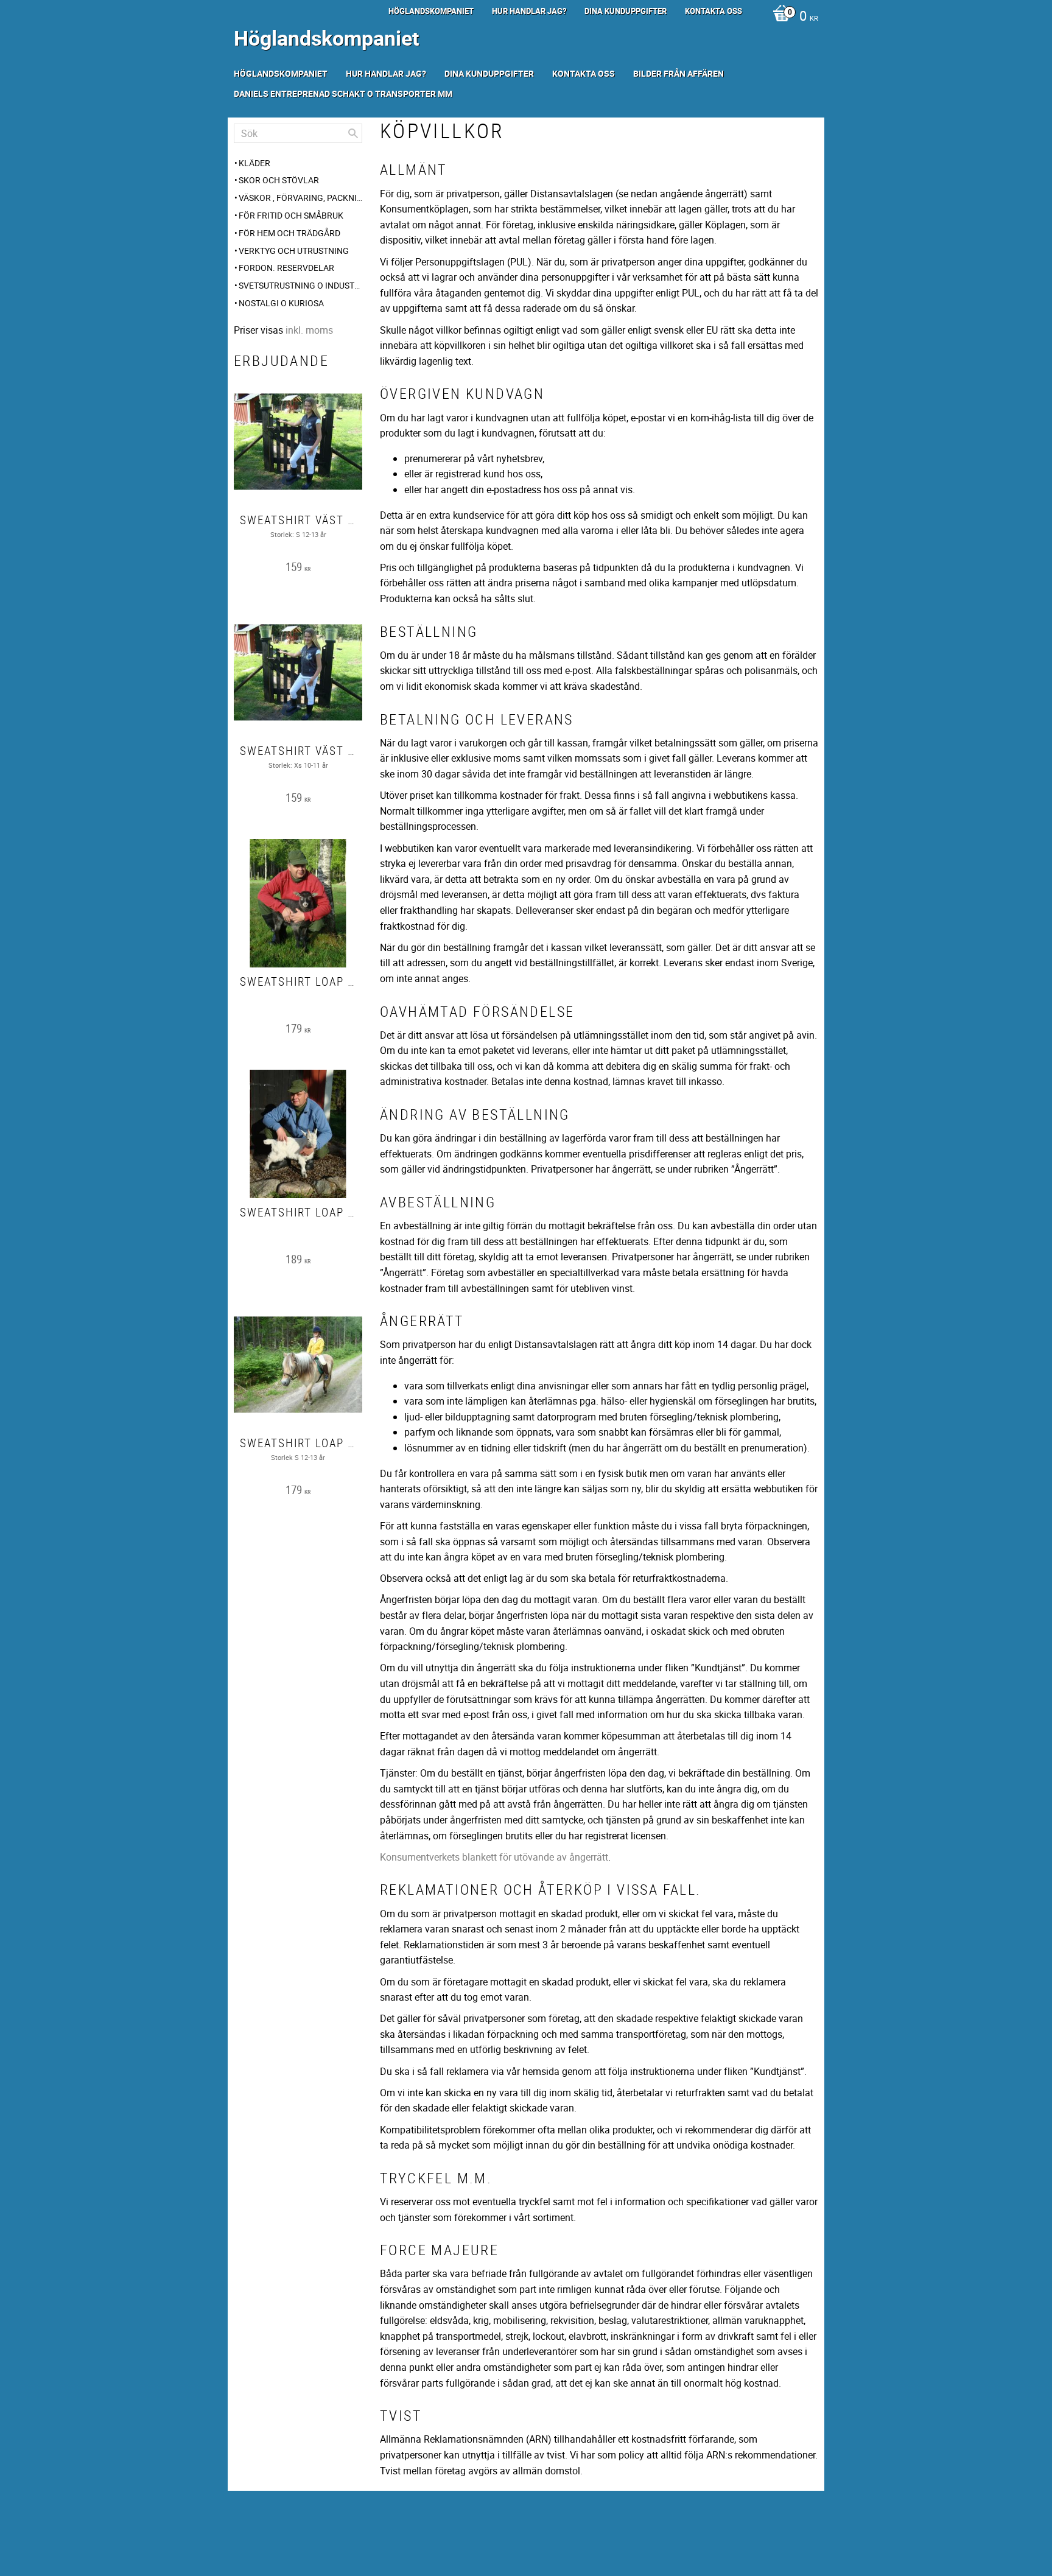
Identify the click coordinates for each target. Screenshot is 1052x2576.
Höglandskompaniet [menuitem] (431, 11)
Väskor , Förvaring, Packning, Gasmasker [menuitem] (300, 198)
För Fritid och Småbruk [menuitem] (291, 215)
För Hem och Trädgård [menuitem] (289, 233)
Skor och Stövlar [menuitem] (279, 180)
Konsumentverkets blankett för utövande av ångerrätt (494, 1857)
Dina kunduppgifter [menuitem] (626, 11)
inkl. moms (309, 330)
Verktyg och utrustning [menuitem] (294, 251)
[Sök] (353, 133)
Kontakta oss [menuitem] (714, 11)
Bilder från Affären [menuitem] (679, 73)
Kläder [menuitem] (254, 163)
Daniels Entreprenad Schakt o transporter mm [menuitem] (343, 93)
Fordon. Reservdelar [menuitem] (286, 268)
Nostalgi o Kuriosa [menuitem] (281, 303)
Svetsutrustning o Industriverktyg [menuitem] (300, 285)
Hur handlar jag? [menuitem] (529, 11)
